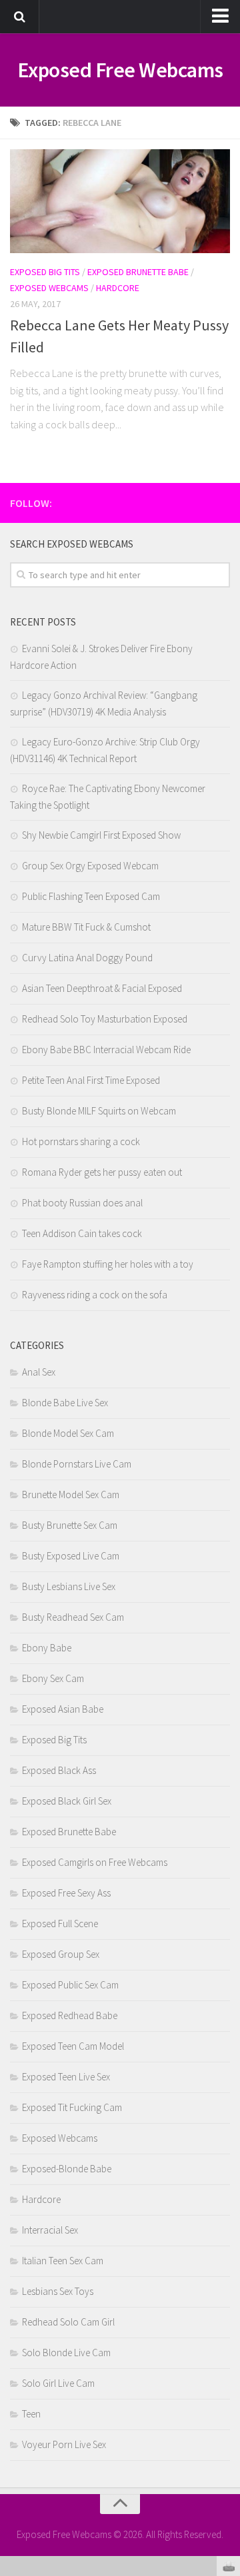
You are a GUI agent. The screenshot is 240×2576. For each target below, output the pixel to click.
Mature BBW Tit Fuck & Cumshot (86, 927)
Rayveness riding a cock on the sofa (95, 1295)
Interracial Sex (50, 2230)
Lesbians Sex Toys (58, 2291)
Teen (31, 2414)
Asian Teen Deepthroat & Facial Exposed (102, 988)
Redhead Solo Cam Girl (68, 2322)
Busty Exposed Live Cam (71, 1556)
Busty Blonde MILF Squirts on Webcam (99, 1111)
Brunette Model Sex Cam (71, 1495)
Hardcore (118, 288)
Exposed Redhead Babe (70, 2015)
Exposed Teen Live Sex (66, 2077)
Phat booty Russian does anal (82, 1203)
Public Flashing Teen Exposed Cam (91, 896)
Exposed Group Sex (61, 1954)
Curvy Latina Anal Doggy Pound (87, 958)
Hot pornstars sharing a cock (81, 1141)
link (228, 2368)
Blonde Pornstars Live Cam (77, 1464)
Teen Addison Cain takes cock (82, 1233)
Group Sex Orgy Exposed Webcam (90, 866)
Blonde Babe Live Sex (65, 1403)
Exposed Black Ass (59, 1770)
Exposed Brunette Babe (138, 272)
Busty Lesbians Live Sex (69, 1586)
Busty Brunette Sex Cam (70, 1525)
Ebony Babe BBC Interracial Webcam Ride (106, 1050)
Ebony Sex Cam (53, 1678)
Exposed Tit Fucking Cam (72, 2107)
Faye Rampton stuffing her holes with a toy (108, 1264)
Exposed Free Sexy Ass (66, 1893)
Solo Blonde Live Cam (66, 2353)
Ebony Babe (47, 1648)
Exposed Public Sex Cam (70, 1985)
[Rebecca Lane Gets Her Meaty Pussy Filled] (120, 201)
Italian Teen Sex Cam (63, 2261)
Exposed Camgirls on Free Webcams (95, 1862)
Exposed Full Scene (60, 1924)
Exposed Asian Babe (63, 1709)
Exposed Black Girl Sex (67, 1801)
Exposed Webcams (49, 288)
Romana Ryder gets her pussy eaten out (102, 1172)
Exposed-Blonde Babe (67, 2169)
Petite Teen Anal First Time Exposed (91, 1080)
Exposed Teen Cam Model (73, 2046)
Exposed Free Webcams (120, 70)
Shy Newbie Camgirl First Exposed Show (101, 835)
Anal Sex (39, 1372)
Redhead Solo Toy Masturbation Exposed (105, 1019)
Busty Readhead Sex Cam (73, 1617)
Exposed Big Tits (45, 272)
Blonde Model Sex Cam (68, 1433)
